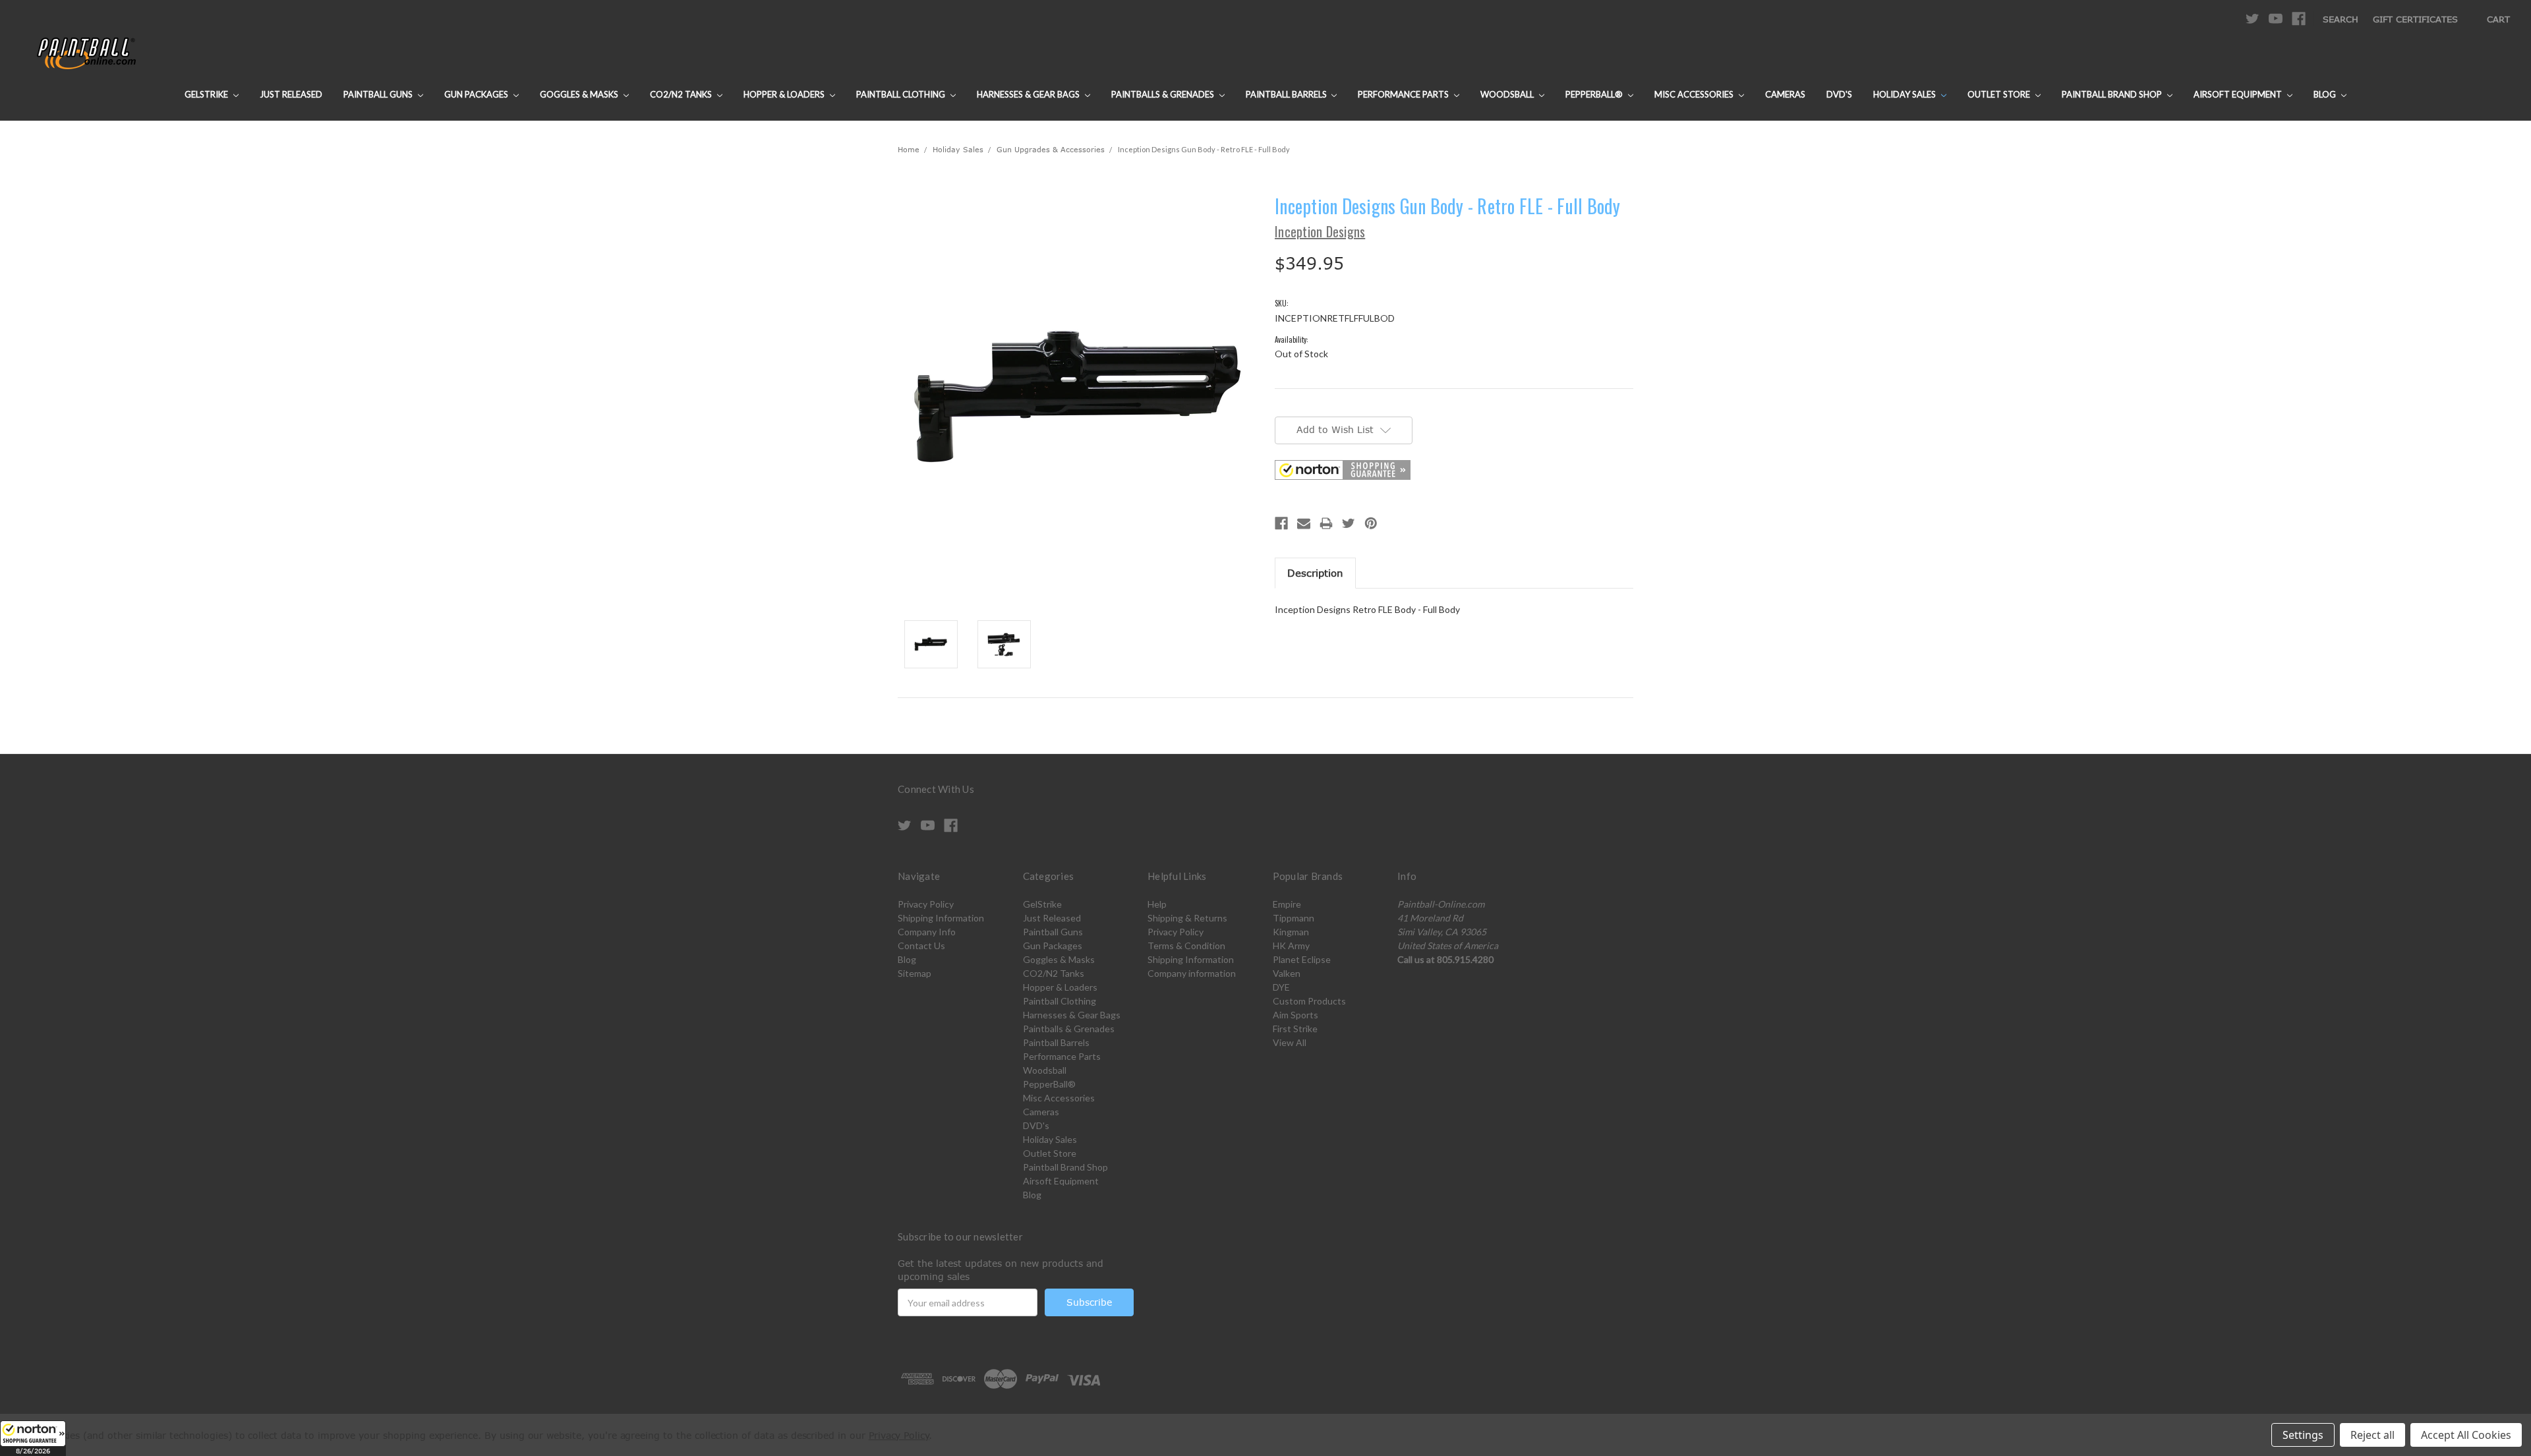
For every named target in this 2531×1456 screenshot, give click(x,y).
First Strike (1295, 1029)
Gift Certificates (2415, 19)
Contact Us (921, 946)
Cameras (1785, 94)
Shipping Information (941, 918)
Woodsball (1508, 94)
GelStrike (207, 94)
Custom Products (1309, 1001)
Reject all (2372, 1435)
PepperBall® (1595, 94)
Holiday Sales (1906, 94)
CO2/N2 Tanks (682, 94)
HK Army (1291, 946)
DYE (1281, 987)
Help (1157, 904)
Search (2341, 19)
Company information (1192, 973)
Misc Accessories (1695, 94)
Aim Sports (1295, 1015)
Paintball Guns (379, 94)
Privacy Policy (926, 904)
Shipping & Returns (1187, 918)
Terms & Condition (1186, 946)
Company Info (927, 932)
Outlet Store (2000, 94)
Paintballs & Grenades (1164, 94)
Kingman (1291, 932)
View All (1290, 1042)
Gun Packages (477, 94)
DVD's (1839, 94)
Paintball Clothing (902, 94)
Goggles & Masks (580, 94)
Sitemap (915, 973)
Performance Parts (1404, 94)
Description (1315, 573)
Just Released (291, 94)
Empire (1287, 904)
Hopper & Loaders (785, 94)
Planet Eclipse (1302, 959)
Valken (1287, 973)
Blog (2326, 94)
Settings (2303, 1435)
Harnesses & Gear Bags (1029, 94)
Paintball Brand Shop (2113, 94)
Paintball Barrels (1287, 94)
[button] (33, 1438)
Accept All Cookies (2466, 1435)
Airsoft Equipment (2239, 94)
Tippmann (1294, 918)
